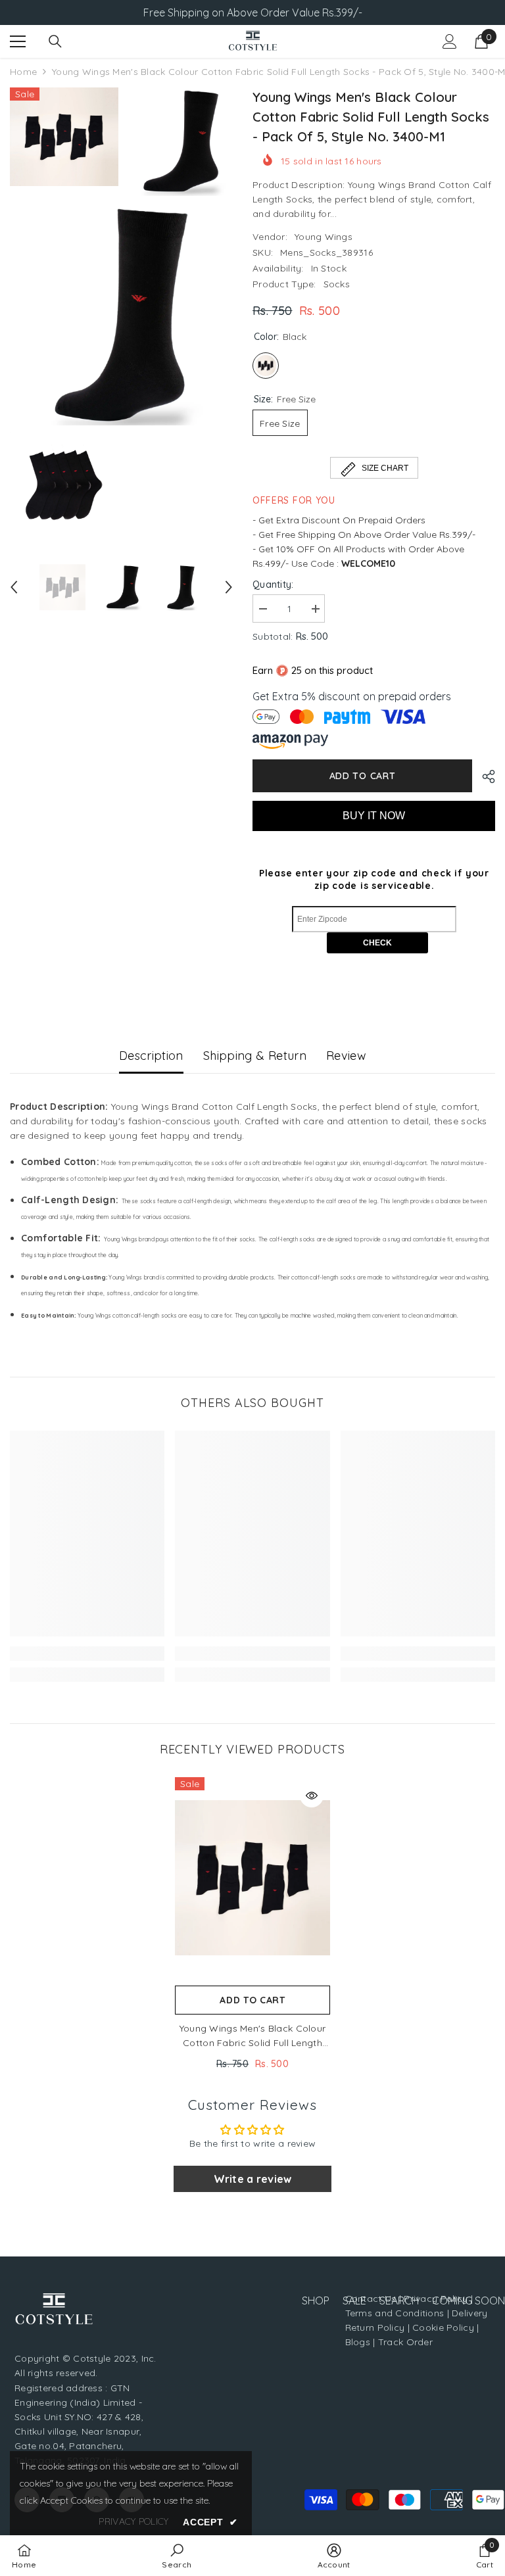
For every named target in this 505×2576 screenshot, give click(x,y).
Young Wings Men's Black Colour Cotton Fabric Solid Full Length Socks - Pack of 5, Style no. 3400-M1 (252, 2036)
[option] (62, 587)
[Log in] (450, 41)
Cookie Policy (443, 2327)
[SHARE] (484, 776)
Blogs (359, 2342)
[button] (14, 587)
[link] (87, 1654)
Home (23, 72)
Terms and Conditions (395, 2313)
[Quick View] (312, 1796)
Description (151, 1056)
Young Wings (324, 237)
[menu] (18, 41)
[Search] (55, 41)
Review (346, 1056)
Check (377, 943)
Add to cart (363, 776)
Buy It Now (374, 816)
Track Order (405, 2342)
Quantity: (273, 584)
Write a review (253, 2179)
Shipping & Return (255, 1056)
